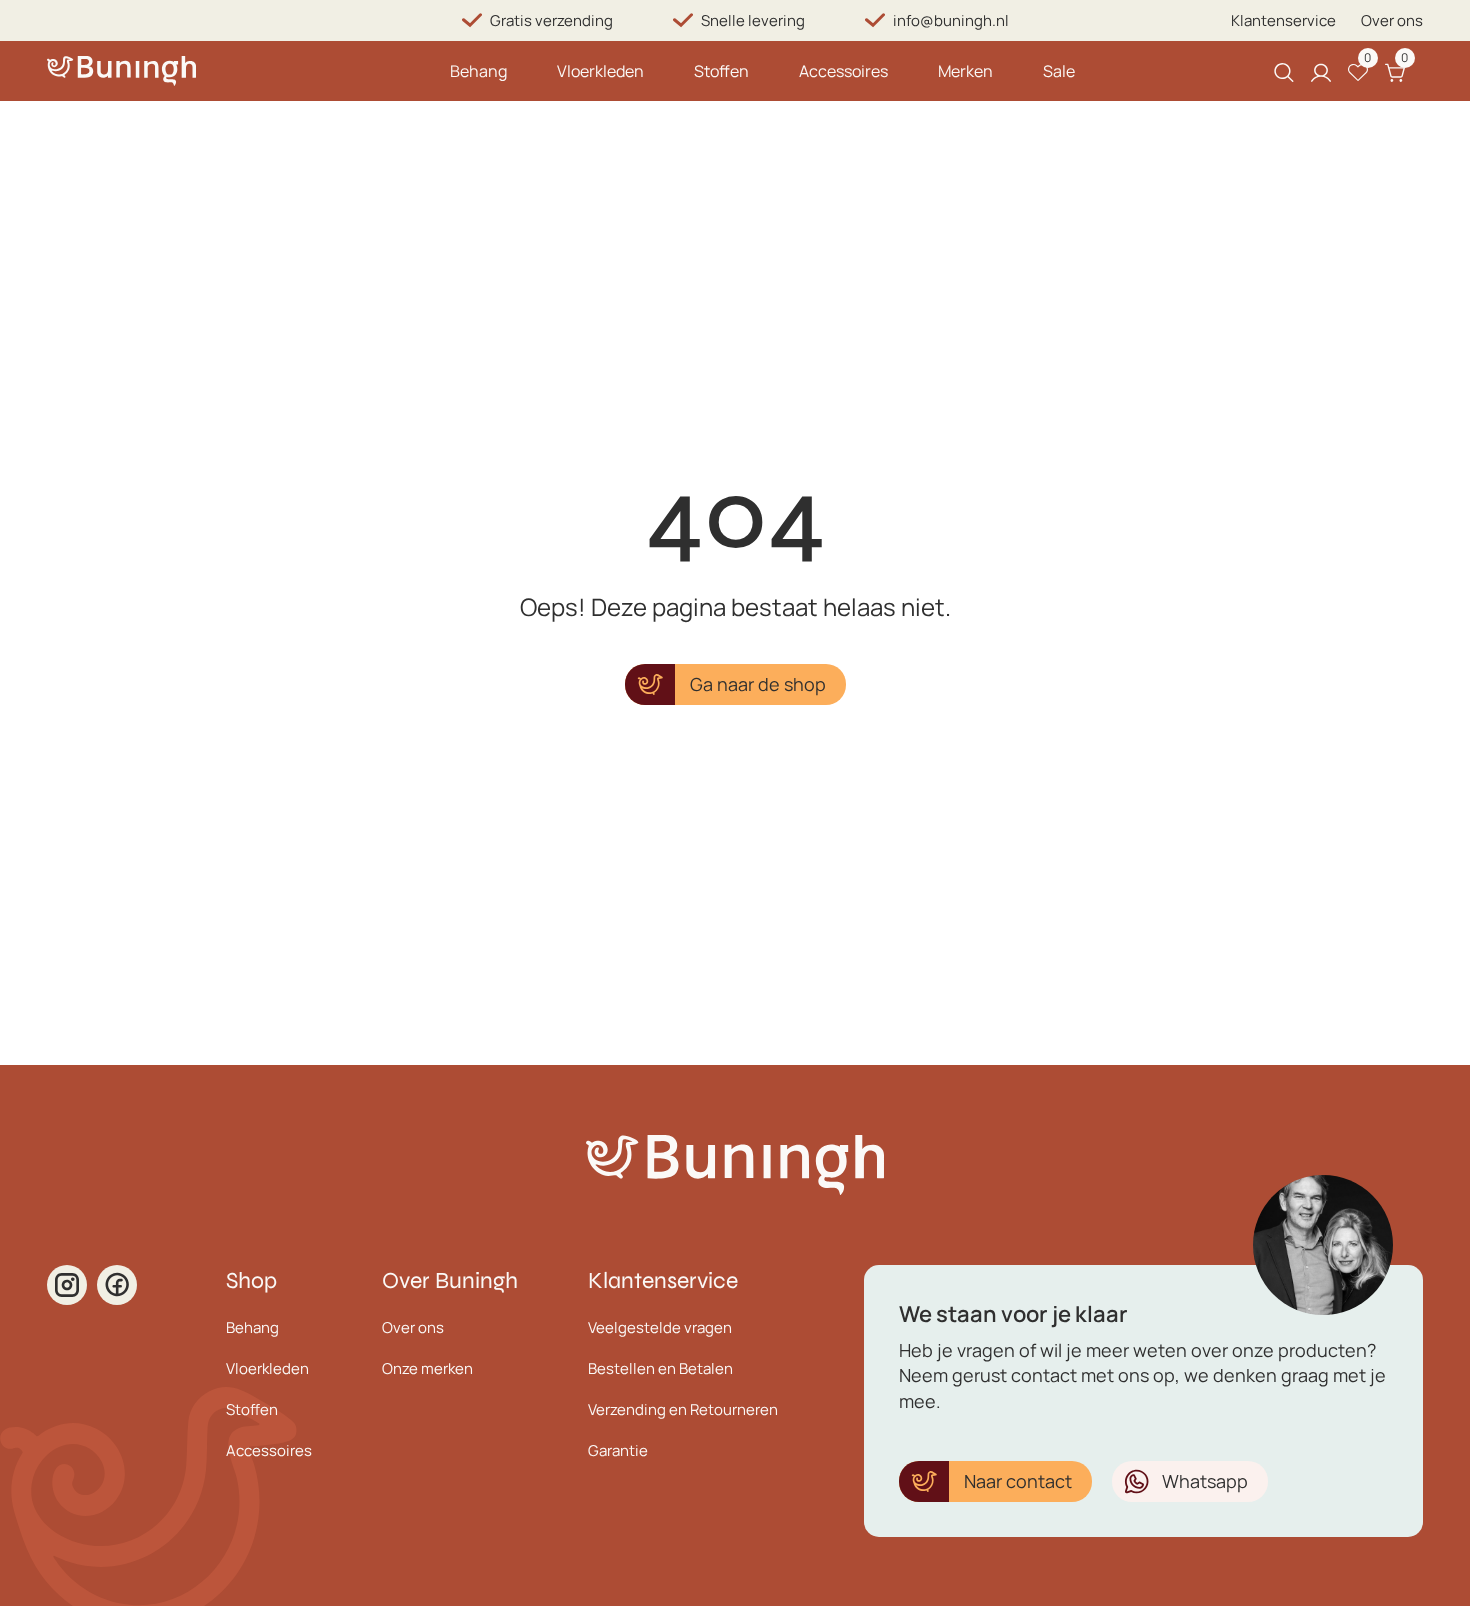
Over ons (1392, 20)
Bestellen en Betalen (660, 1368)
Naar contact (1018, 1481)
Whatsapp (1205, 1481)
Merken (965, 71)
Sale (1059, 71)
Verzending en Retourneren (683, 1409)
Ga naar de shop (758, 684)
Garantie (618, 1450)
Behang (478, 71)
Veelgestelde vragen (660, 1327)
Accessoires (843, 71)
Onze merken (427, 1368)
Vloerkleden (600, 71)
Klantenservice (1283, 20)
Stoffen (721, 71)
